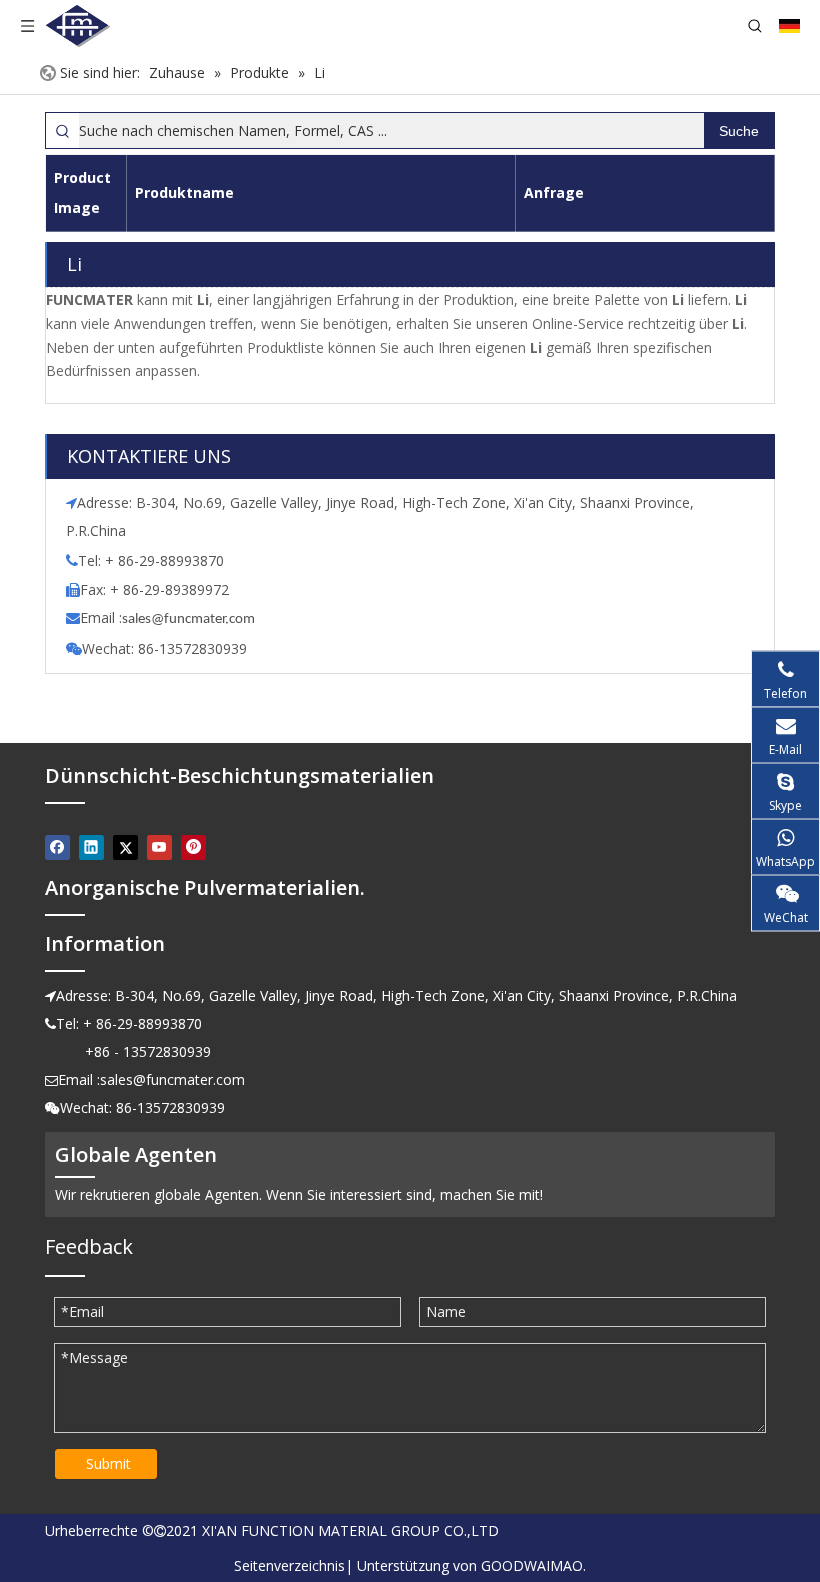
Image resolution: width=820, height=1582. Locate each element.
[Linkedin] (91, 847)
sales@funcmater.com (172, 1079)
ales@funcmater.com (191, 619)
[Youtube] (159, 847)
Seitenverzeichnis (289, 1565)
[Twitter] (125, 847)
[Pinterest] (193, 847)
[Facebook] (57, 847)
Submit (108, 1463)
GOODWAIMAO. (533, 1565)
